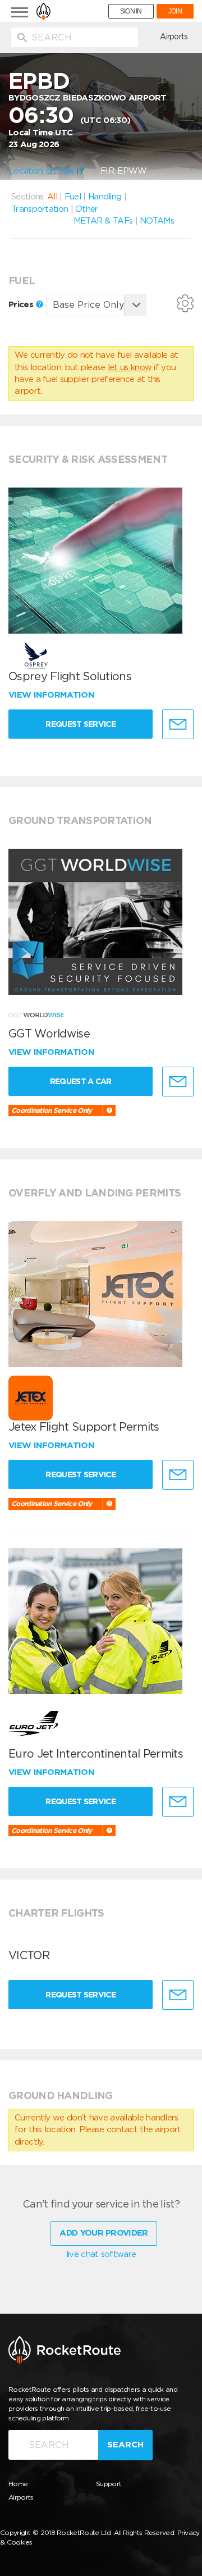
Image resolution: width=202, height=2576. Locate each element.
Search (125, 2445)
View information (52, 695)
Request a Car (81, 1081)
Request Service (81, 724)
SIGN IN (131, 11)
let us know (130, 367)
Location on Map (43, 171)
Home (18, 2484)
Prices (22, 304)
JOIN (175, 11)
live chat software (101, 2254)
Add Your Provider (104, 2233)
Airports (174, 37)
